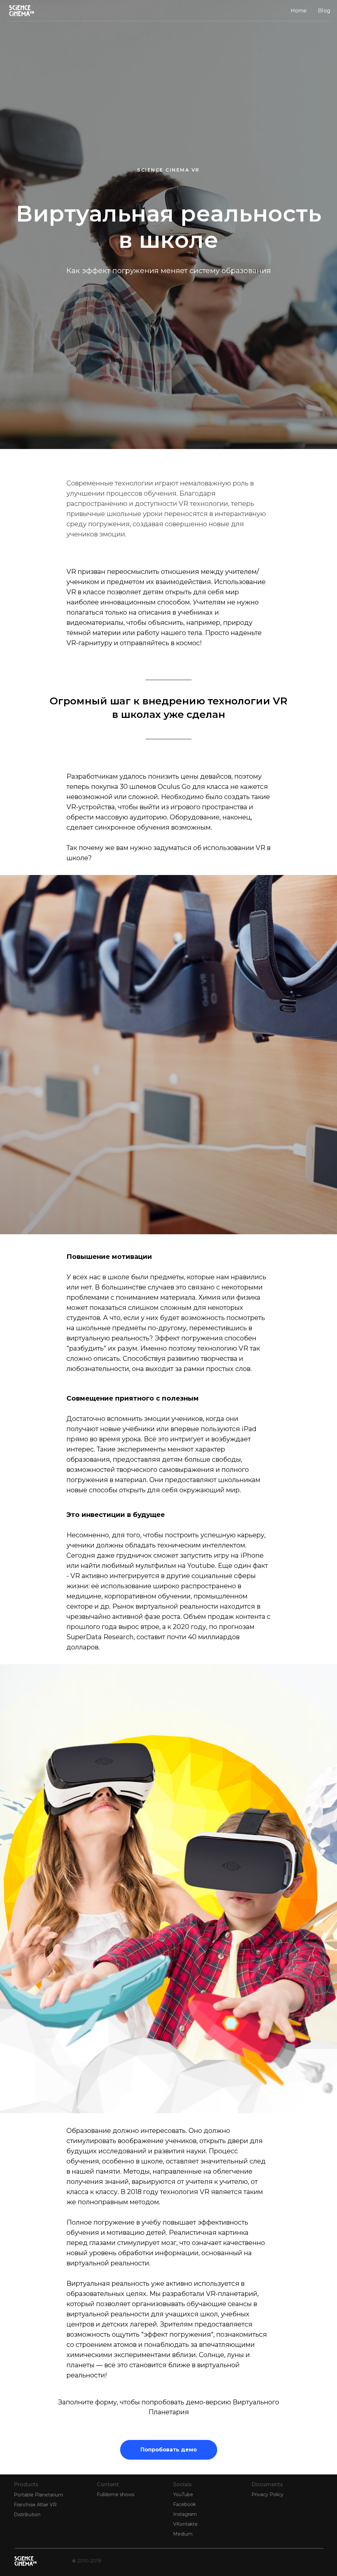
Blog (324, 11)
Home (299, 11)
